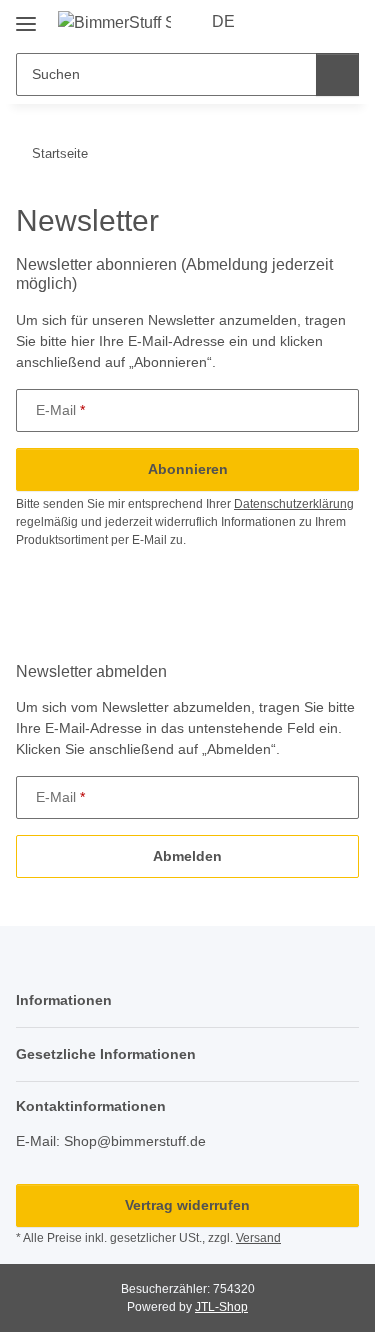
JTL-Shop (221, 1307)
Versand (258, 1238)
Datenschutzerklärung (294, 504)
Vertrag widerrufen (187, 1205)
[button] (280, 22)
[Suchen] (337, 74)
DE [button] (223, 21)
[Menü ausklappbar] (26, 16)
